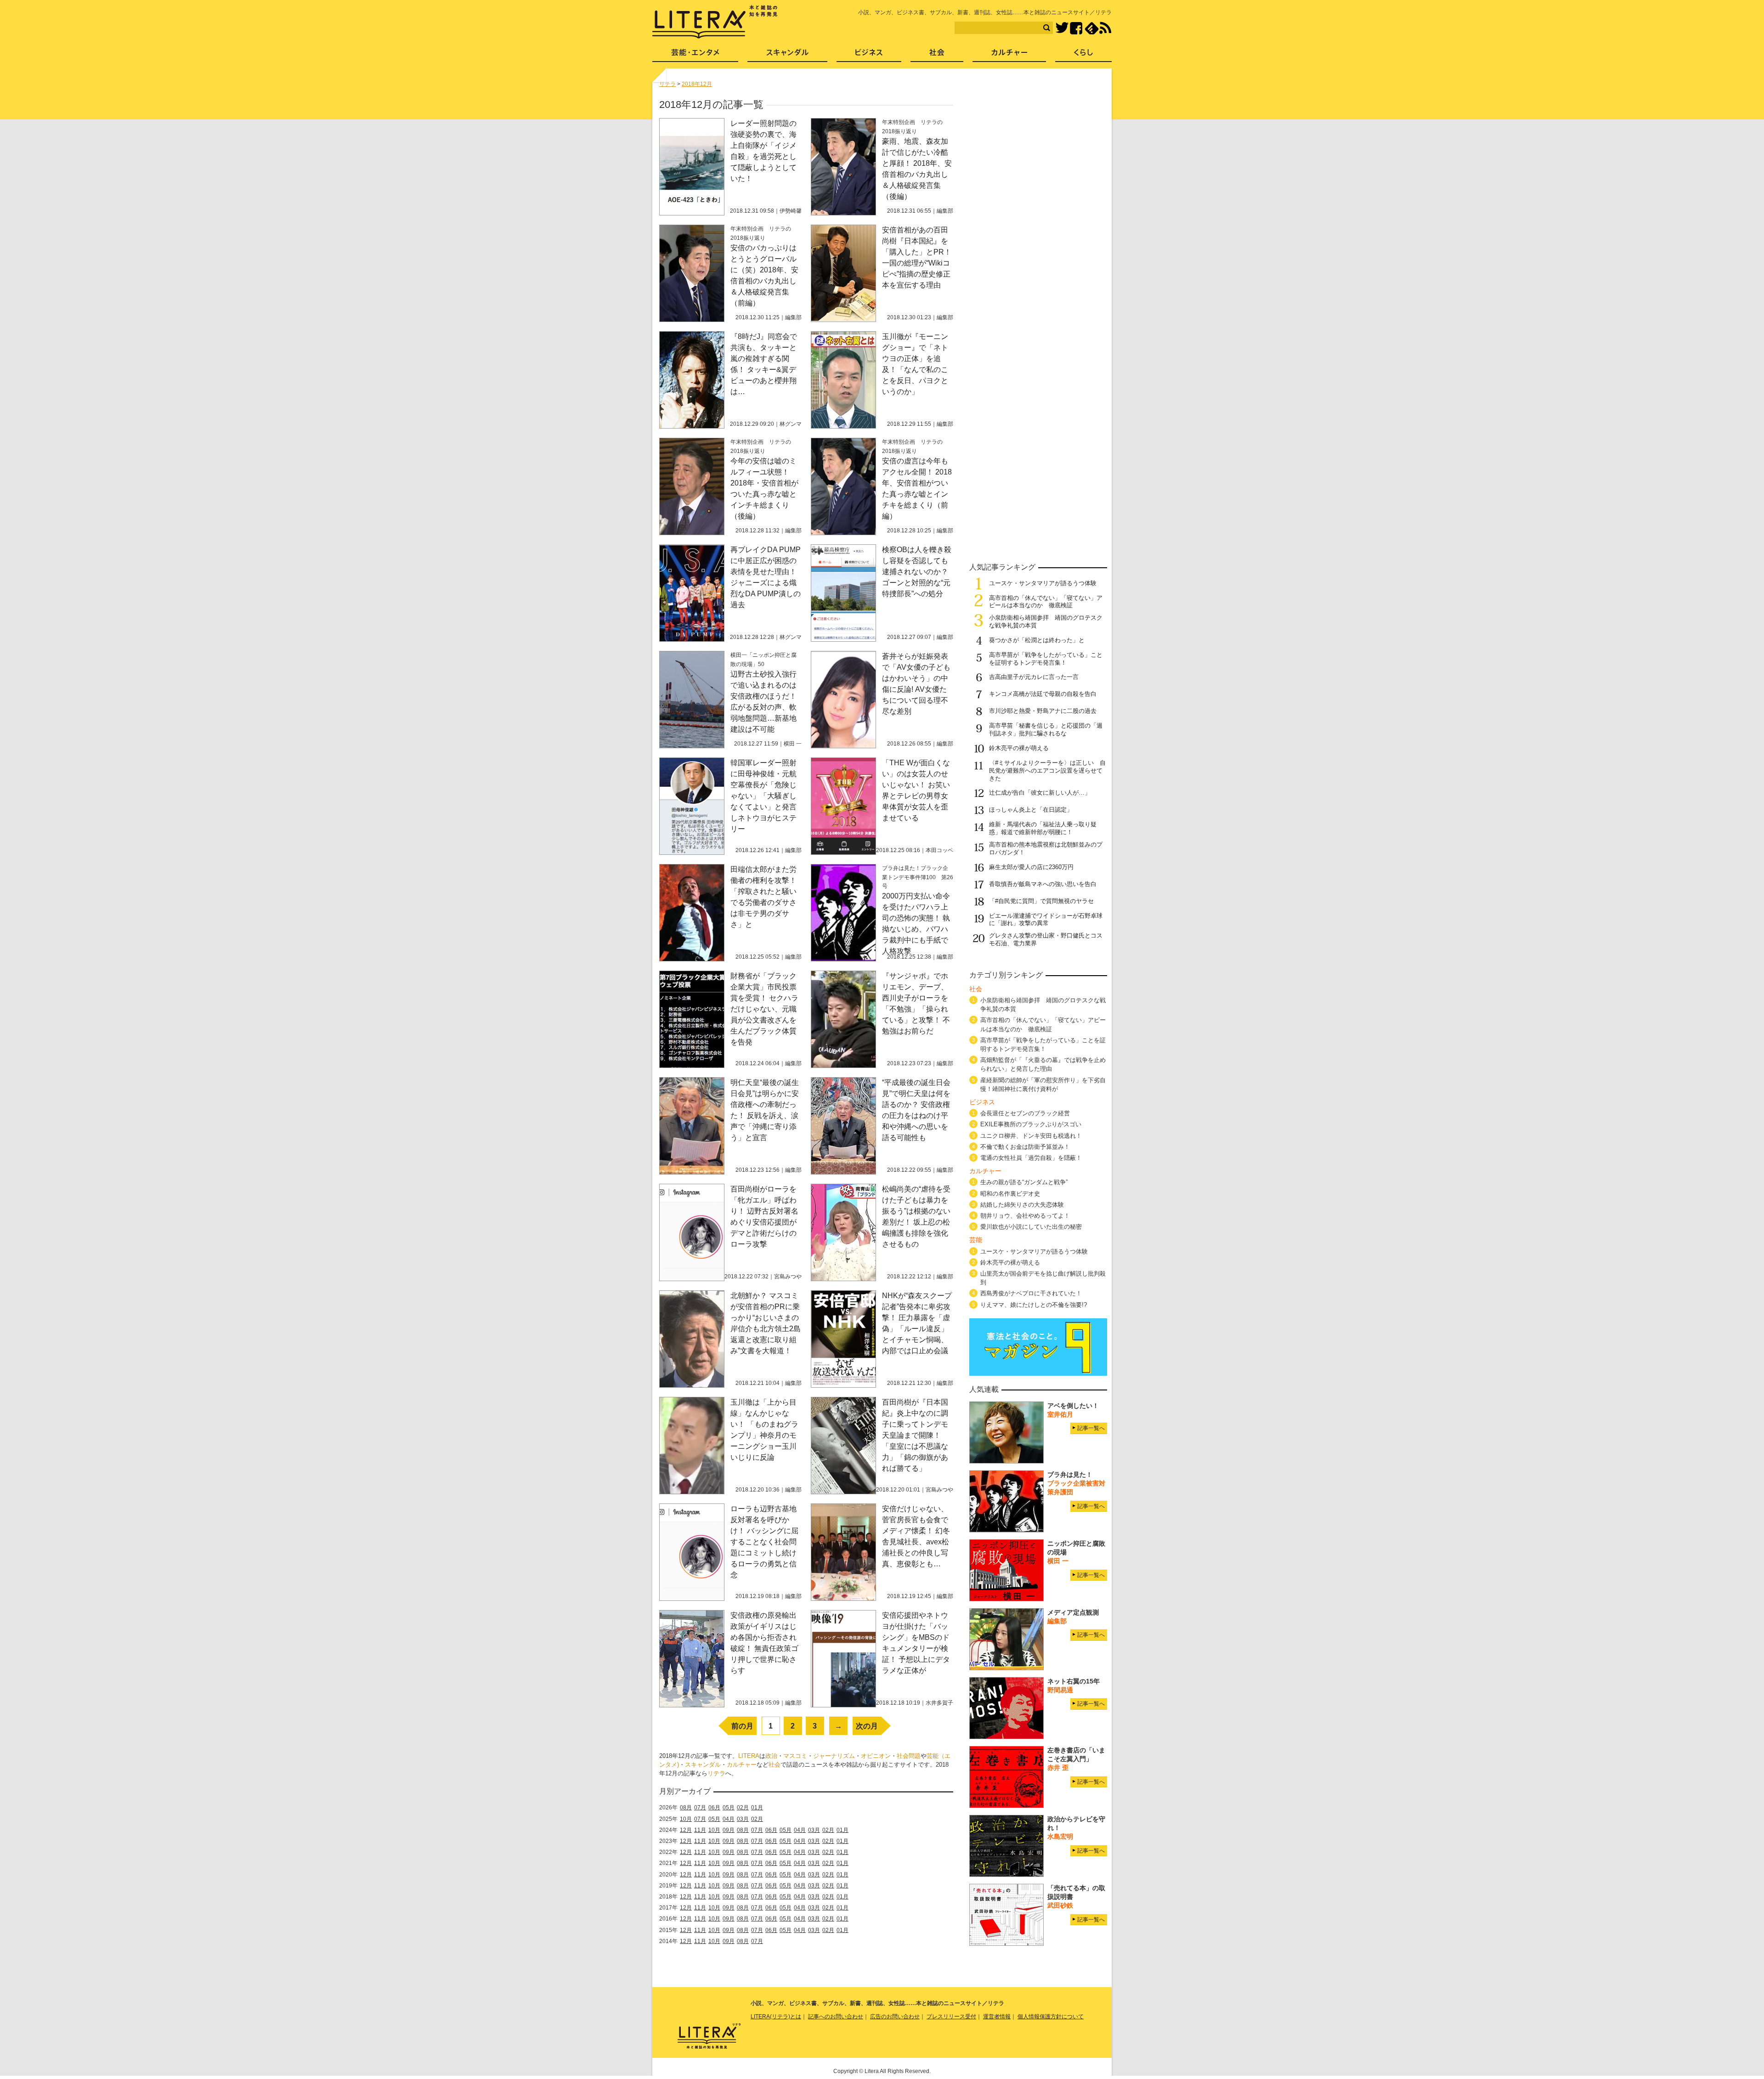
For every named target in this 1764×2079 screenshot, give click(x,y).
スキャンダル (703, 1765)
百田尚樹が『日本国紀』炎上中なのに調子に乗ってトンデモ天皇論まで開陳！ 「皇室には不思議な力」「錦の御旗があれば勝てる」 (915, 1435)
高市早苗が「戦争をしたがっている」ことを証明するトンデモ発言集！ (1046, 659)
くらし (1083, 55)
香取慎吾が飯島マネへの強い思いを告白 (1043, 884)
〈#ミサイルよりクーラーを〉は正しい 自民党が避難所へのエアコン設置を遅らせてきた (1047, 771)
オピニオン (876, 1756)
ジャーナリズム (834, 1756)
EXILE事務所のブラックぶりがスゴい (1031, 1124)
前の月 (742, 1726)
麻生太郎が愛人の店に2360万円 (1031, 867)
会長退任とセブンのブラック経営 (1025, 1113)
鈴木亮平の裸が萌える (1019, 748)
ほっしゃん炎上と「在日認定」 (1031, 810)
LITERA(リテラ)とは (776, 2017)
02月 (743, 1808)
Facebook (1076, 28)
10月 (686, 1819)
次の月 (867, 1726)
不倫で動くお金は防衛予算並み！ (1025, 1147)
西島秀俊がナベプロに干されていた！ (1031, 1293)
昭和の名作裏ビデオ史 (1010, 1194)
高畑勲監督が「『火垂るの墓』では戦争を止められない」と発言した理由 (1043, 1064)
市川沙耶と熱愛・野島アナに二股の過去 (1043, 711)
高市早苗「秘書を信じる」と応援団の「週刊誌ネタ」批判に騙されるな (1046, 729)
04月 (729, 1819)
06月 (714, 1808)
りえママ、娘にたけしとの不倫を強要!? (1034, 1305)
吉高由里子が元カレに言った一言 (1034, 677)
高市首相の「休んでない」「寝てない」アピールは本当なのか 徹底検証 (1046, 602)
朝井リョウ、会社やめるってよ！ (1025, 1216)
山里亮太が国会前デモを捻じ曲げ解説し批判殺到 (1043, 1278)
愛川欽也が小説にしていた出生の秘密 (1031, 1227)
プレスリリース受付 (951, 2017)
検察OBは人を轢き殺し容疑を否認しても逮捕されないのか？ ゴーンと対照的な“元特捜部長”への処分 (917, 572)
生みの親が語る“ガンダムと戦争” (1024, 1182)
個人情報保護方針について (1051, 2017)
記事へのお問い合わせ (836, 2017)
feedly (1092, 28)
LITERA (749, 1756)
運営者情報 (997, 2017)
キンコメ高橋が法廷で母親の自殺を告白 (1043, 694)
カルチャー (742, 1765)
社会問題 (909, 1756)
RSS (1105, 28)
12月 (686, 1830)
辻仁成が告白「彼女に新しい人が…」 (1040, 793)
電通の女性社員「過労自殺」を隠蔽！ (1031, 1158)
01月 (757, 1808)
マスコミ (795, 1756)
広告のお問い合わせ (895, 2017)
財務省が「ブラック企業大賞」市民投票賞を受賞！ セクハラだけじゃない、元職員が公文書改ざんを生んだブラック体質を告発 (764, 1009)
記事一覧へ (1091, 1428)
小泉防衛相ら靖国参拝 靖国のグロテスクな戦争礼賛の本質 (1043, 1005)
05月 (729, 1808)
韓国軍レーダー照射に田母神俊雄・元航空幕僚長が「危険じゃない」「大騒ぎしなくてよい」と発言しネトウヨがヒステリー (763, 796)
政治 (771, 1756)
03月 (743, 1819)
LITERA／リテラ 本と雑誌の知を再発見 (715, 22)
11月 (700, 1830)
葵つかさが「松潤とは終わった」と (1037, 640)
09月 (729, 1830)
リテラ (716, 1773)
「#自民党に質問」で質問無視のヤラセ (1041, 901)
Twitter (1062, 28)
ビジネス (869, 55)
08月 (686, 1808)
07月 (700, 1808)
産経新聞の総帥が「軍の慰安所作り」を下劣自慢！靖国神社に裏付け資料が (1043, 1085)
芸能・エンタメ (695, 55)
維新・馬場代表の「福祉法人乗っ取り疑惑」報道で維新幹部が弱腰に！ (1043, 828)
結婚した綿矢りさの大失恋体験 (1022, 1205)
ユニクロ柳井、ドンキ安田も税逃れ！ (1031, 1136)
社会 (775, 1765)
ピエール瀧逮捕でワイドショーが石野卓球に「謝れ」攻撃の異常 (1046, 920)
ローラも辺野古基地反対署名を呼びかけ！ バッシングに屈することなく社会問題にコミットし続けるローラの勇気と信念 (764, 1542)
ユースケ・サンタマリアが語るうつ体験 (1043, 583)
